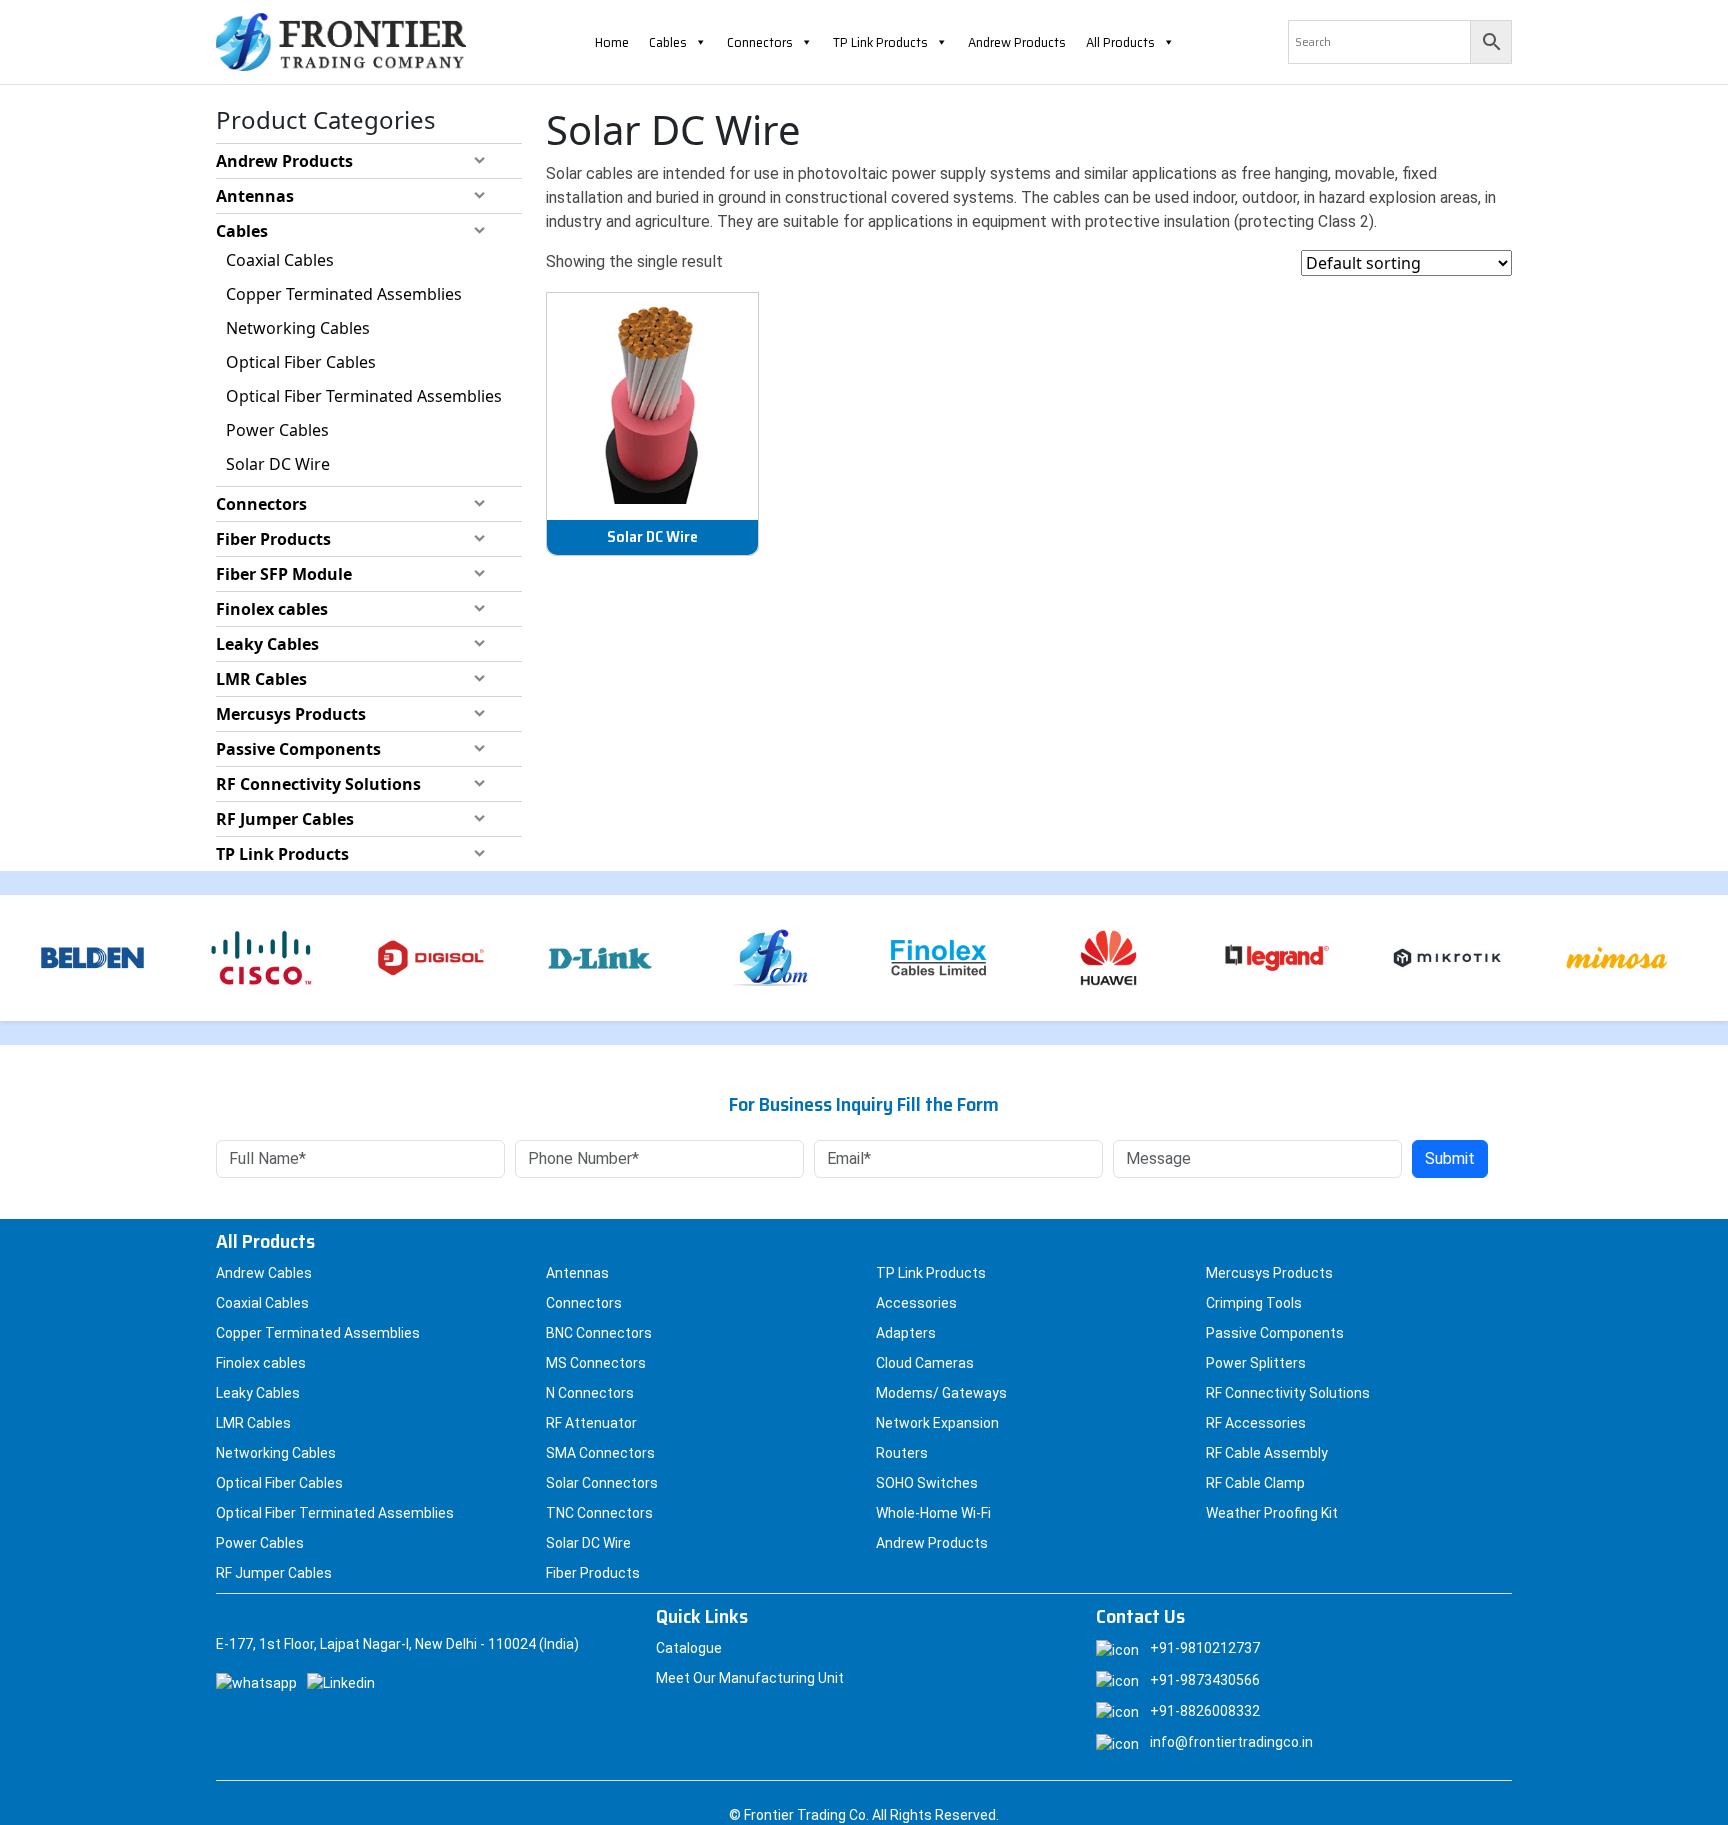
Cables (668, 42)
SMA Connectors (600, 1453)
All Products (1120, 42)
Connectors (760, 42)
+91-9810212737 (1205, 1648)
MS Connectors (596, 1363)
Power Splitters (1256, 1363)
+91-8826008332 (1205, 1711)
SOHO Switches (927, 1483)
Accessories (916, 1303)
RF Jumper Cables (285, 819)
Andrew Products (1017, 42)
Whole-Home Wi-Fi (933, 1513)
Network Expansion (937, 1423)
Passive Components (298, 749)
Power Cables (277, 430)
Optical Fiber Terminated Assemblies (364, 396)
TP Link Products (880, 42)
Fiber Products (273, 539)
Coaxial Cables (280, 260)
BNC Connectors (599, 1333)
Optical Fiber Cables (301, 362)
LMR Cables (261, 679)
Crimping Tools (1254, 1303)
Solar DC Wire (278, 464)
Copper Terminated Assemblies (344, 294)
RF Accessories (1256, 1423)
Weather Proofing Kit (1272, 1513)
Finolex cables (272, 609)
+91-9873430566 (1205, 1680)
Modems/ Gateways (941, 1393)
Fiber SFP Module (284, 574)
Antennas (255, 196)
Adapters (906, 1333)
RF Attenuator (591, 1423)
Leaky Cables (267, 644)
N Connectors (590, 1393)
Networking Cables (298, 328)
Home (612, 42)
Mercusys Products (291, 714)
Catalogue (689, 1648)
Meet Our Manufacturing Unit (750, 1678)
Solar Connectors (602, 1483)
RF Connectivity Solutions (318, 784)
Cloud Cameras (925, 1363)
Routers (902, 1453)
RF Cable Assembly (1267, 1453)
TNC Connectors (599, 1513)
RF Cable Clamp (1255, 1483)
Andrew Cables (264, 1273)
